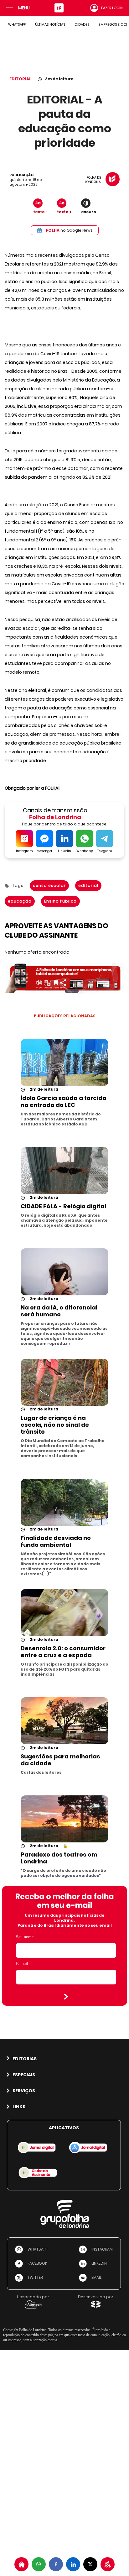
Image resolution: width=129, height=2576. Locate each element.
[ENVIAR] (66, 1997)
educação (20, 901)
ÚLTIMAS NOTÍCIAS (50, 24)
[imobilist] (21, 2564)
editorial (88, 885)
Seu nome (25, 1937)
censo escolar (49, 885)
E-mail (22, 1964)
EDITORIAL (20, 79)
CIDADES (82, 24)
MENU (24, 8)
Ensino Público (60, 901)
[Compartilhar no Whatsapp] (39, 2564)
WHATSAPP (17, 24)
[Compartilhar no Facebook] (56, 2564)
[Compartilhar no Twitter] (90, 2564)
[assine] (108, 2564)
